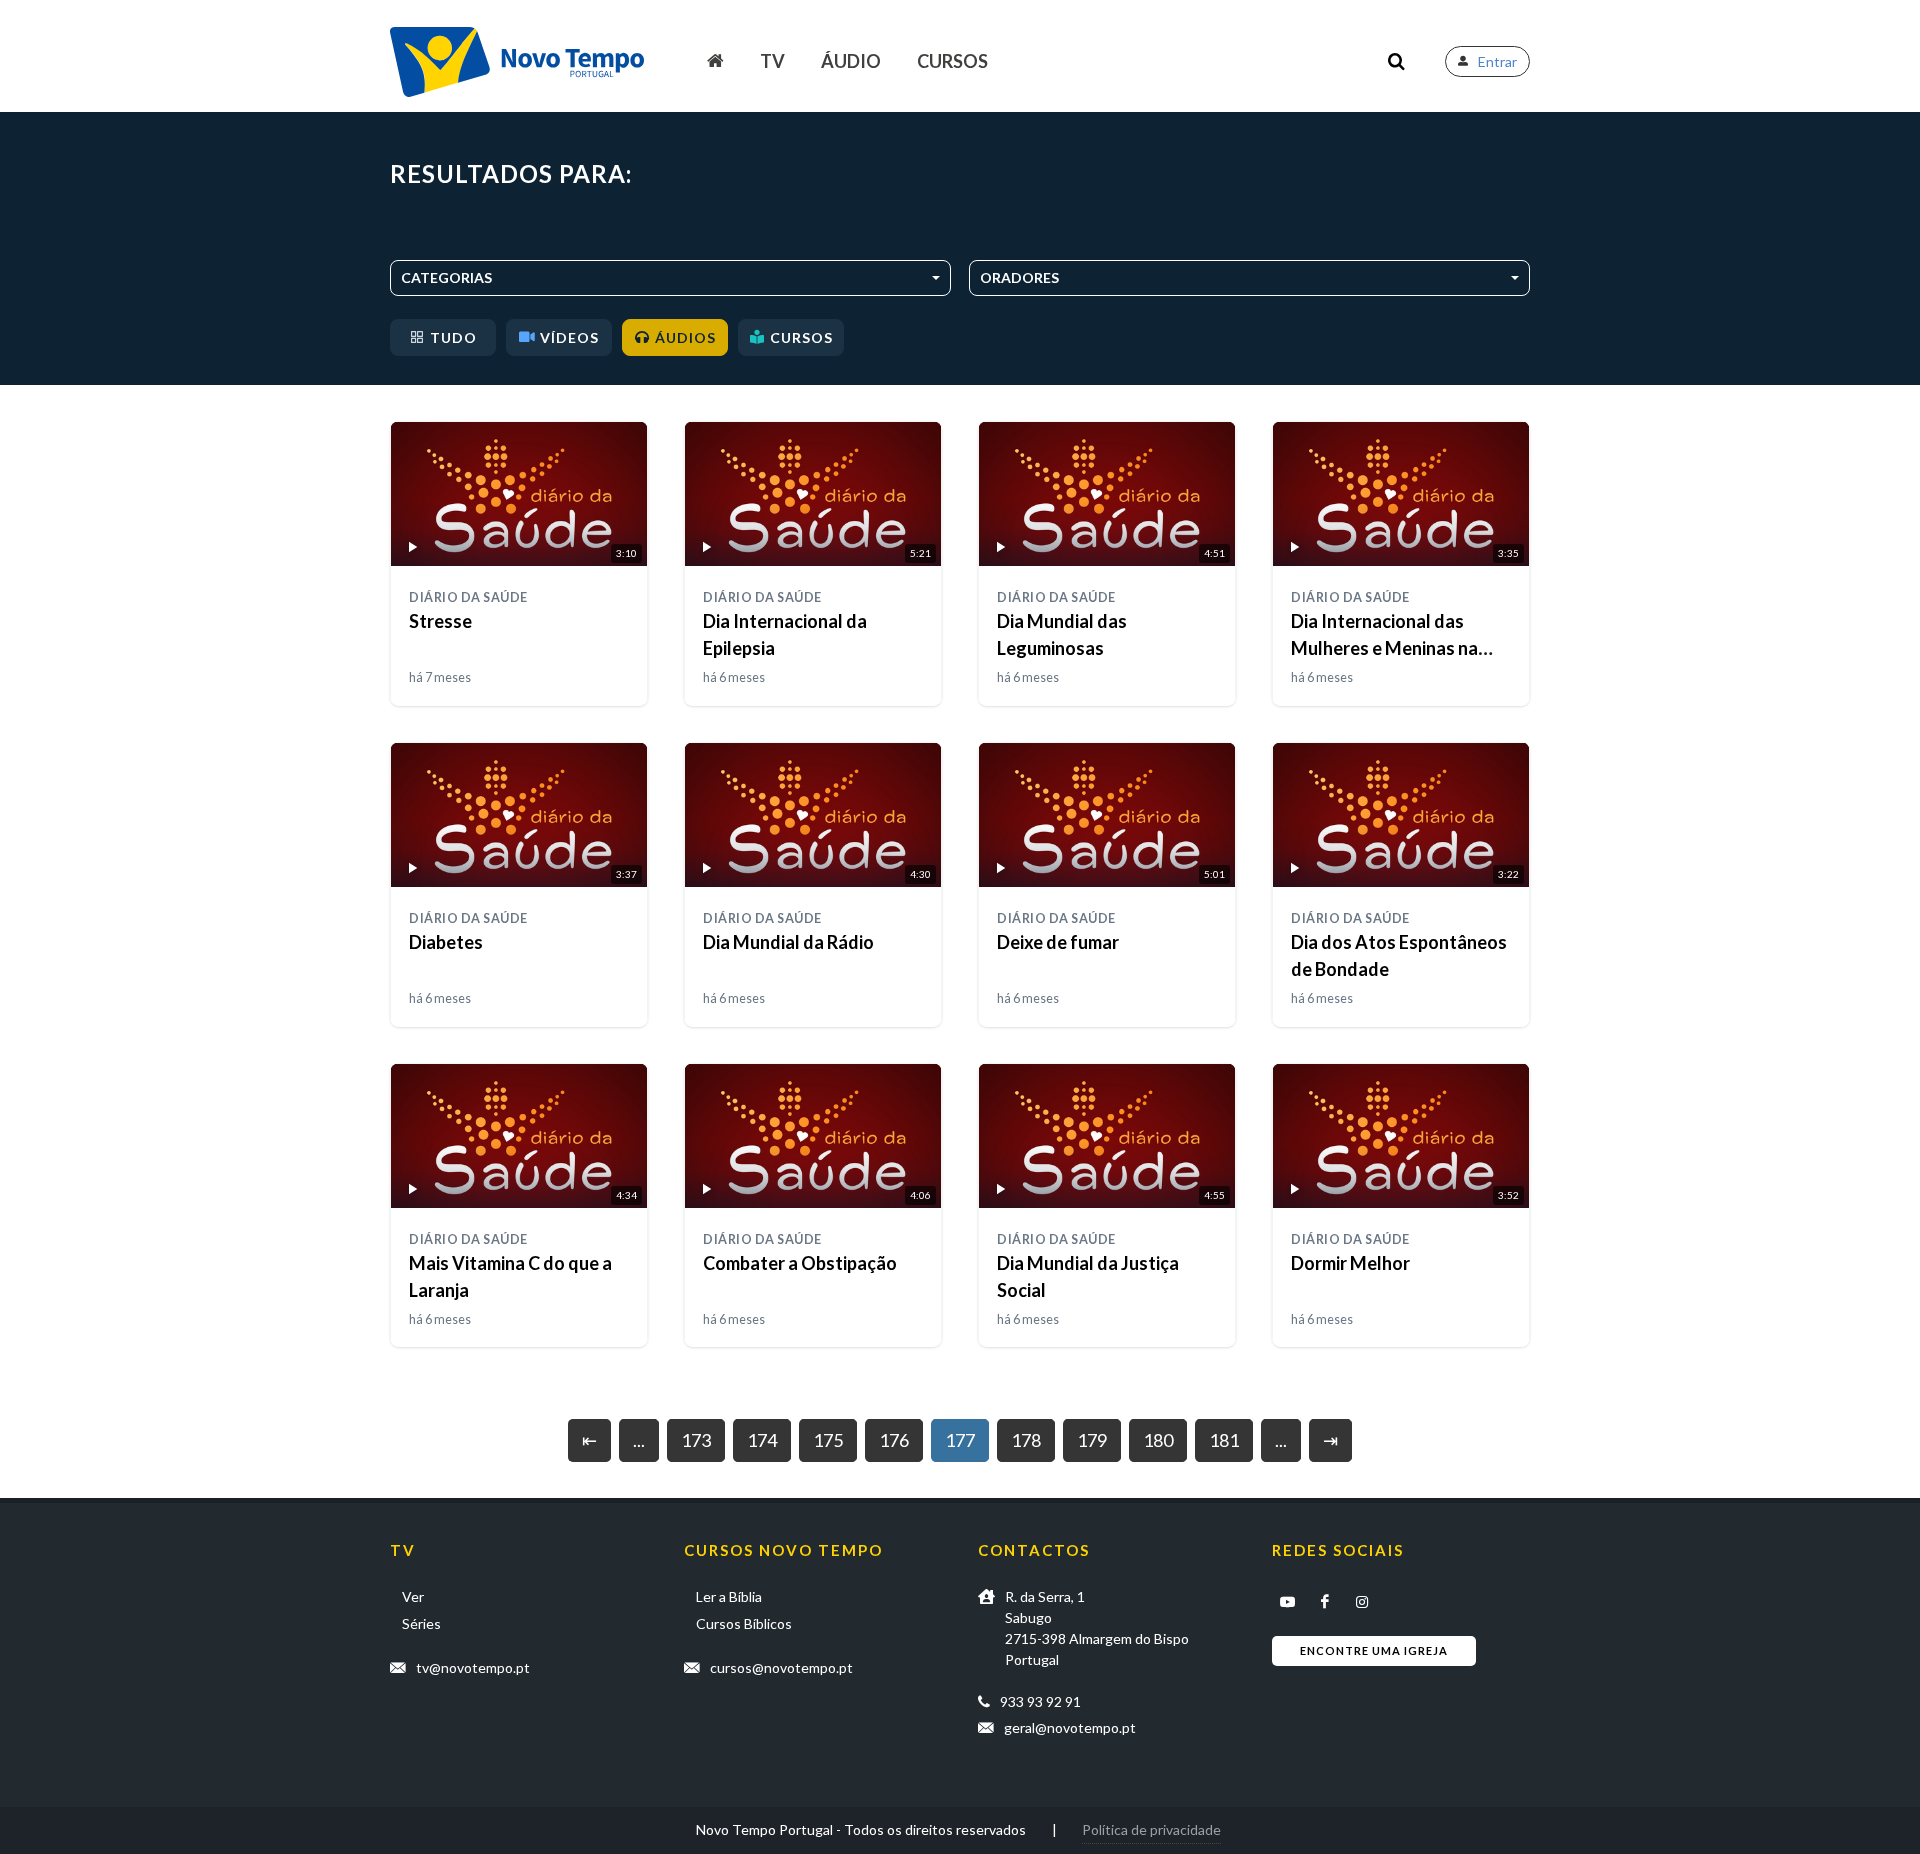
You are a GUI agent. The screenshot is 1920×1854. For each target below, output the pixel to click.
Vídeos (569, 337)
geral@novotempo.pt (1070, 1727)
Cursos (952, 61)
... (639, 1440)
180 (1158, 1440)
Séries (421, 1623)
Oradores (1019, 277)
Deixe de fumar (1058, 942)
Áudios (685, 337)
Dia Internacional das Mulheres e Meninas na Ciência (1384, 648)
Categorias (446, 277)
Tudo (453, 337)
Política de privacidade (1151, 1829)
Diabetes (446, 942)
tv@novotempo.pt (473, 1667)
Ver (413, 1596)
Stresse (440, 621)
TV (772, 61)
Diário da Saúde (468, 597)
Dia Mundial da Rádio (788, 942)
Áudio (851, 61)
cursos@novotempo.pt (781, 1667)
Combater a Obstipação (800, 1263)
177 (960, 1440)
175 (828, 1440)
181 (1224, 1440)
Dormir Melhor (1350, 1263)
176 (894, 1440)
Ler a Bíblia (729, 1596)
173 (696, 1440)
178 (1026, 1440)
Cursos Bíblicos (744, 1623)
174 (762, 1440)
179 (1092, 1440)
